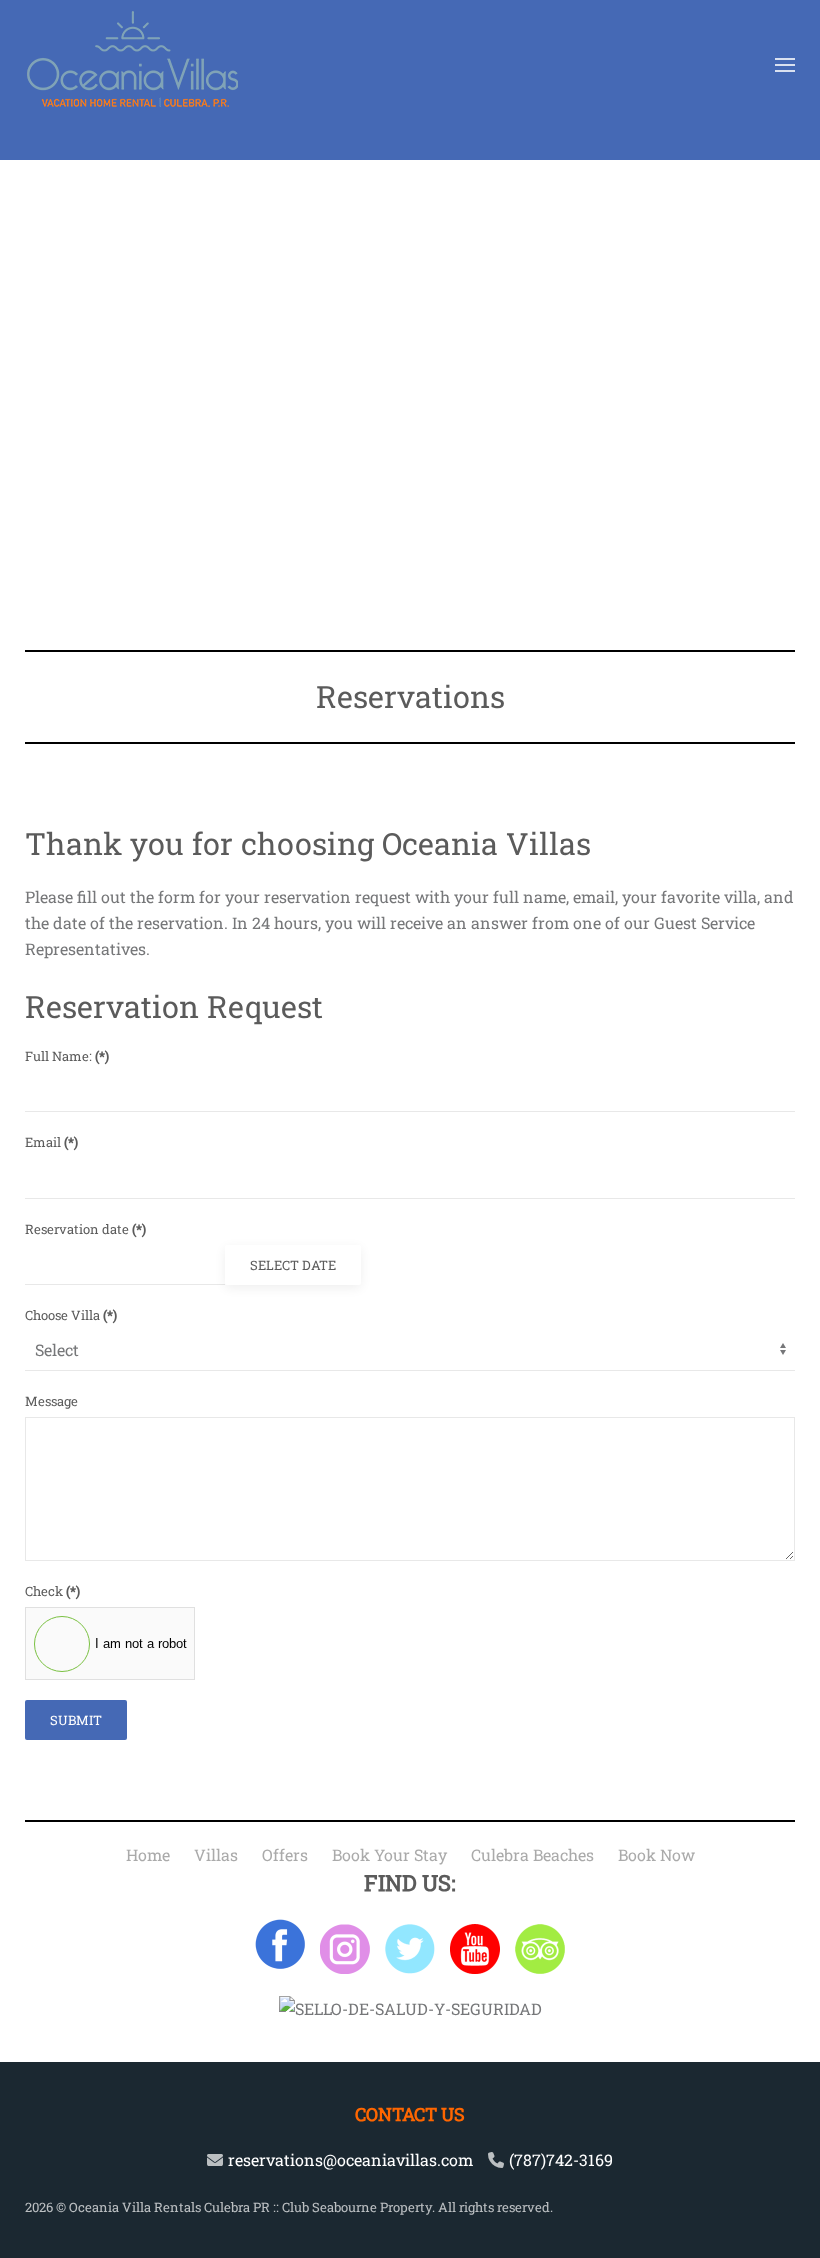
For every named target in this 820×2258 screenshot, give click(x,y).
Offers (285, 1854)
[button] (785, 65)
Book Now (656, 1854)
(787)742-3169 (561, 2160)
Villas (216, 1854)
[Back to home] (132, 65)
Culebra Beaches (532, 1854)
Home (148, 1854)
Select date (293, 1265)
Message (51, 1401)
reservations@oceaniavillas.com (350, 2159)
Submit (76, 1720)
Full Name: (67, 1056)
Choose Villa (71, 1315)
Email (51, 1142)
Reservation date (85, 1229)
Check (52, 1591)
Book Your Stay (389, 1854)
